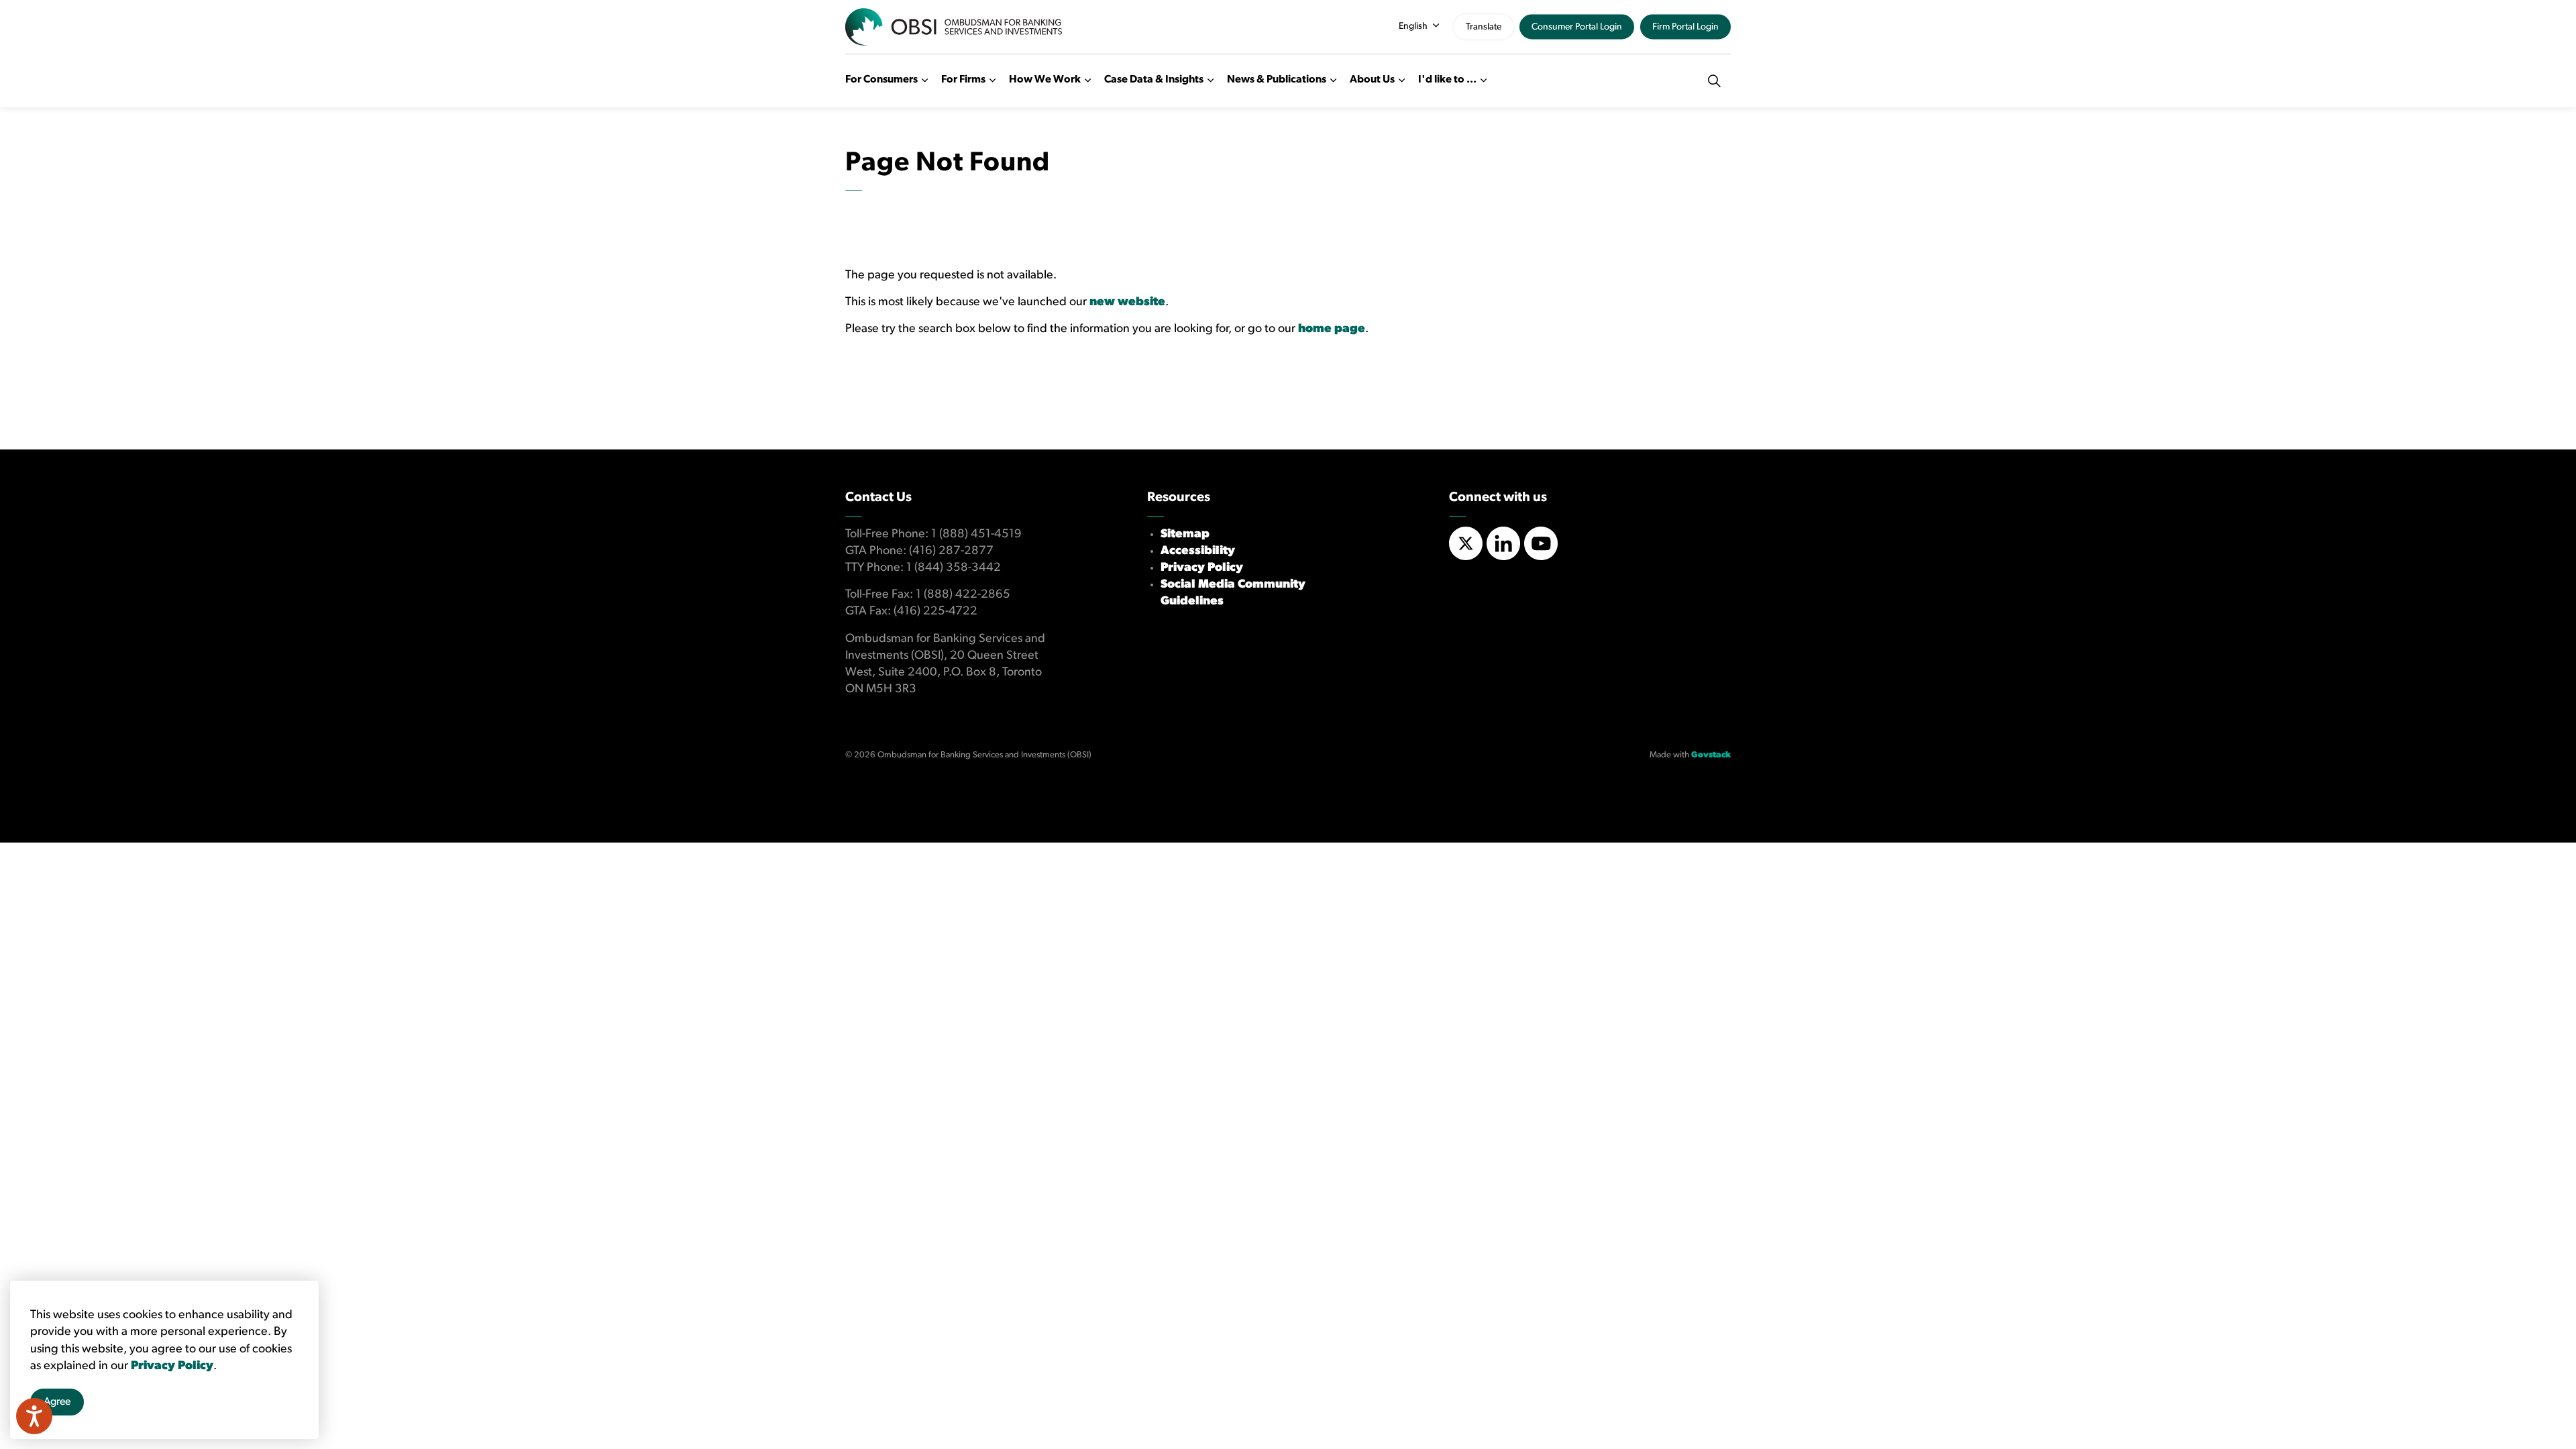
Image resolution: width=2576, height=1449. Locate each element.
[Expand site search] (1714, 80)
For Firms (963, 80)
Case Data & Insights (1154, 80)
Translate (1484, 27)
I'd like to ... (1447, 80)
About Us (1372, 80)
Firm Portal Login (1685, 27)
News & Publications (1277, 80)
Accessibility (1198, 551)
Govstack (1711, 755)
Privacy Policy (1202, 568)
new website (1127, 303)
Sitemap (1185, 535)
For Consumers (881, 80)
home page (1332, 329)
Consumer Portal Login (1577, 27)
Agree (57, 1402)
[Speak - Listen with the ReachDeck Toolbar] (34, 1416)
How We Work (1045, 80)
